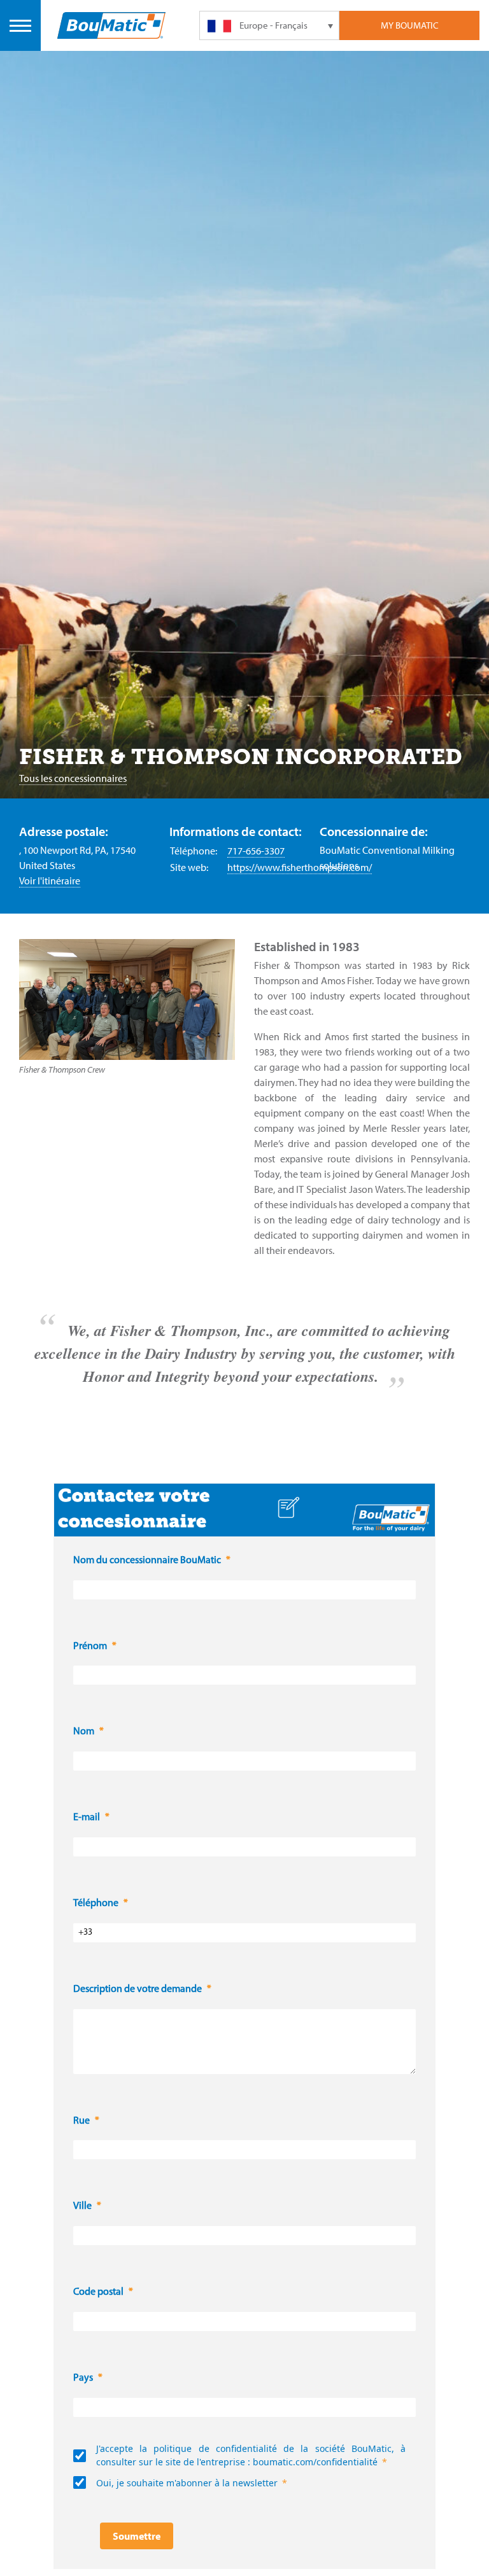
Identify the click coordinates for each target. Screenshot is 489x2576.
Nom (84, 1732)
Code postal (98, 2292)
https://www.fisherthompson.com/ (300, 867)
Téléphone (96, 1904)
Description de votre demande (138, 1989)
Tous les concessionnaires (73, 778)
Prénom (90, 1647)
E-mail (87, 1818)
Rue (81, 2121)
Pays (83, 2378)
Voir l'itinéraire (50, 881)
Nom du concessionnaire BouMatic (147, 1561)
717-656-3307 (256, 851)
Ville (82, 2206)
